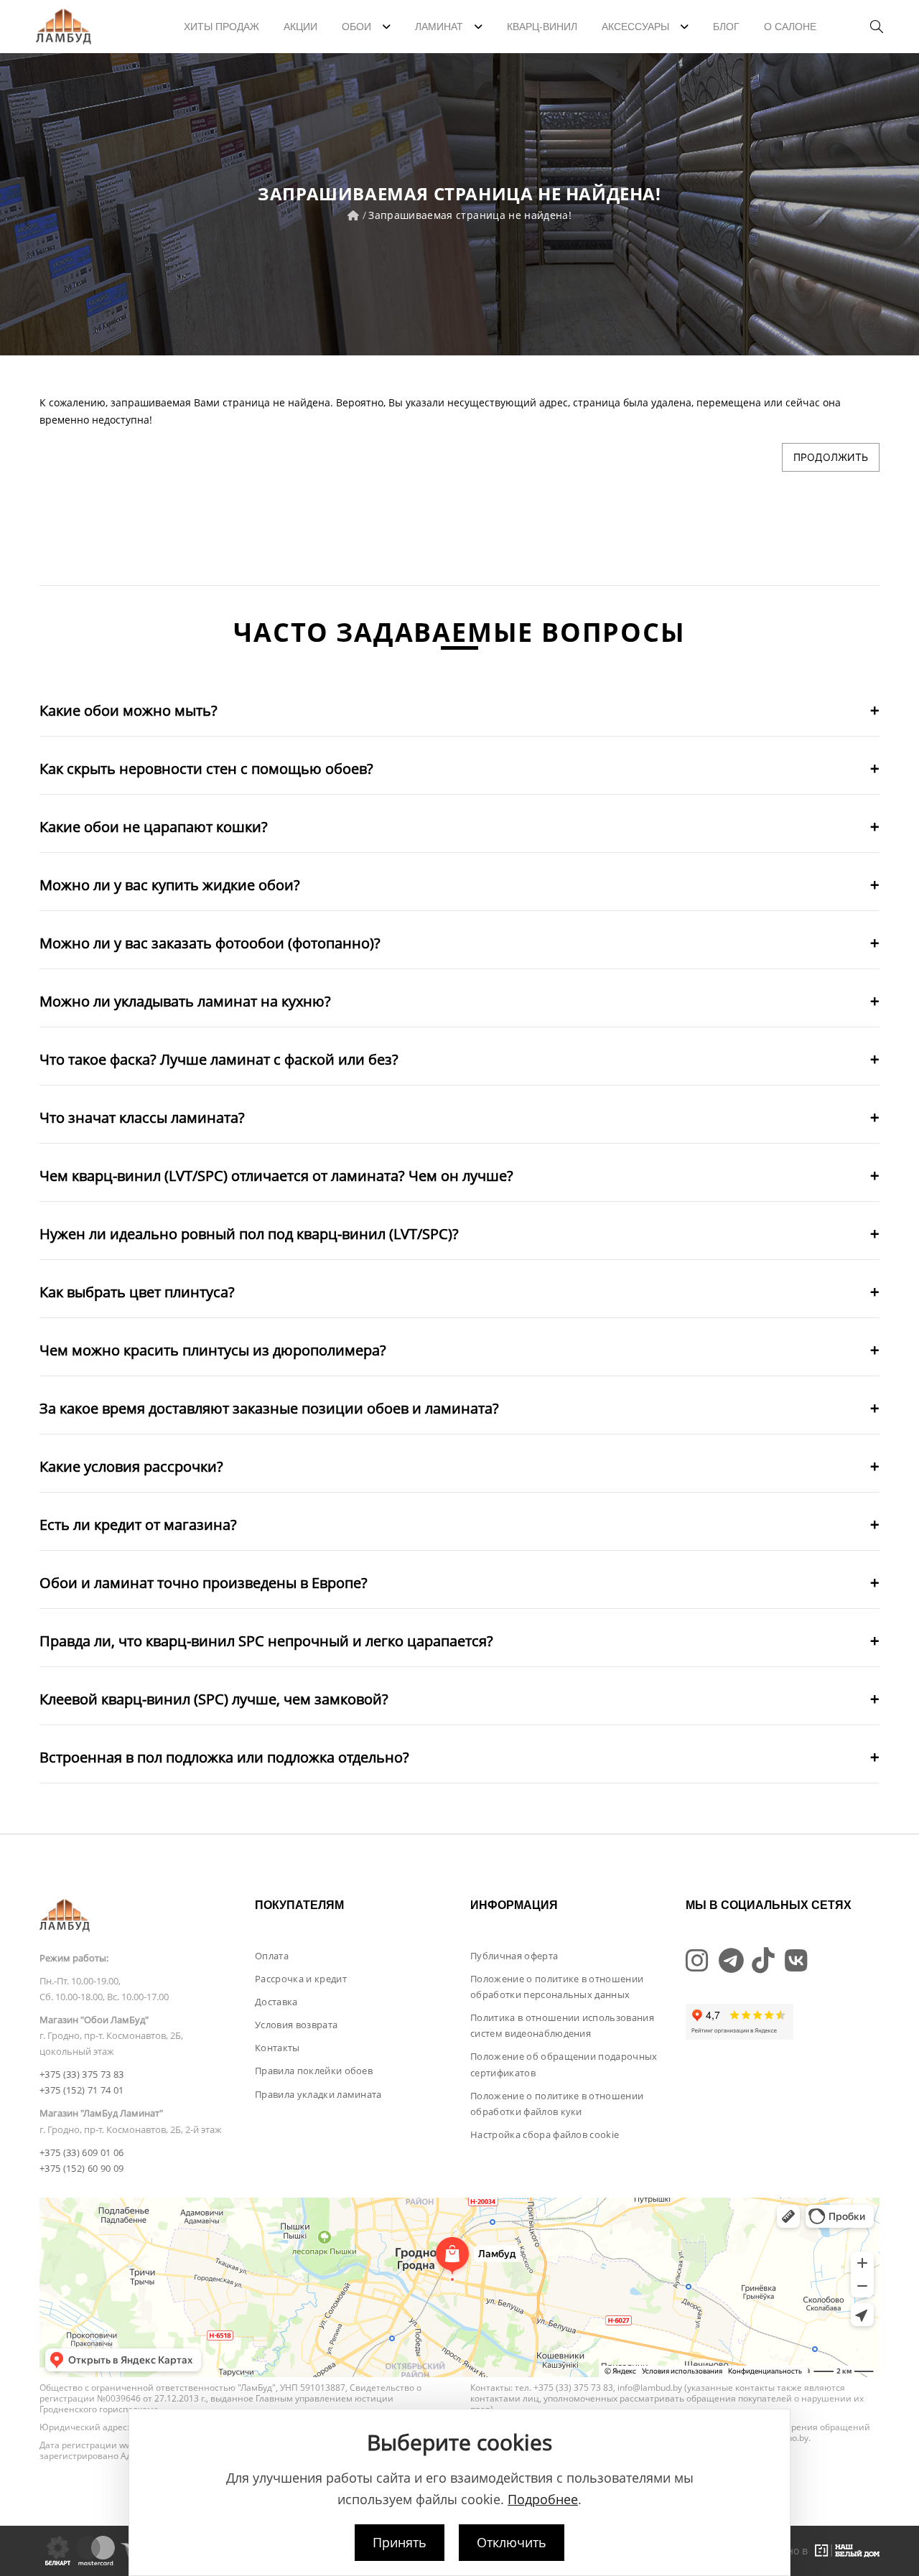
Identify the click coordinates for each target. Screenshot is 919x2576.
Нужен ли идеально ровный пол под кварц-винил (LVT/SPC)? (249, 1234)
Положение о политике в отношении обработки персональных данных (557, 1987)
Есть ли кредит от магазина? (138, 1525)
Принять (400, 2542)
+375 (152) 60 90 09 (81, 2168)
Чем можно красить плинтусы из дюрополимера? (213, 1350)
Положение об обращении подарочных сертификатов (564, 2064)
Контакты (277, 2048)
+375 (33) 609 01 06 (81, 2152)
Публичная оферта (514, 1956)
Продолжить (831, 457)
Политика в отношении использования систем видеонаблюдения (562, 2025)
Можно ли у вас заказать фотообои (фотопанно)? (210, 943)
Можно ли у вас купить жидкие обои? (170, 885)
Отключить (512, 2542)
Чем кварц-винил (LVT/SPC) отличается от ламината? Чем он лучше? (276, 1176)
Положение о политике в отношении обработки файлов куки (557, 2104)
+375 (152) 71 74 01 (81, 2090)
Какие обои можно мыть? (129, 710)
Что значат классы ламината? (142, 1117)
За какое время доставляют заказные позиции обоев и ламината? (269, 1408)
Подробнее (543, 2499)
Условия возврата (296, 2025)
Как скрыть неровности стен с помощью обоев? (206, 769)
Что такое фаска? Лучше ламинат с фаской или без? (219, 1059)
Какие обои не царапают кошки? (154, 827)
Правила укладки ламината (318, 2094)
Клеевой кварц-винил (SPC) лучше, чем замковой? (214, 1699)
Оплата (272, 1956)
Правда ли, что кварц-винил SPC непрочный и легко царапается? (266, 1641)
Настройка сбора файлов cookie (545, 2134)
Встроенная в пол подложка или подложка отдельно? (224, 1757)
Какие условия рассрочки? (131, 1466)
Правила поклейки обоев (314, 2071)
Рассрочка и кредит (301, 1979)
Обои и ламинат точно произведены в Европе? (204, 1583)
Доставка (276, 2002)
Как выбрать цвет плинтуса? (137, 1292)
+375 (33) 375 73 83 (81, 2074)
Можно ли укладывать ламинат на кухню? (185, 1001)
